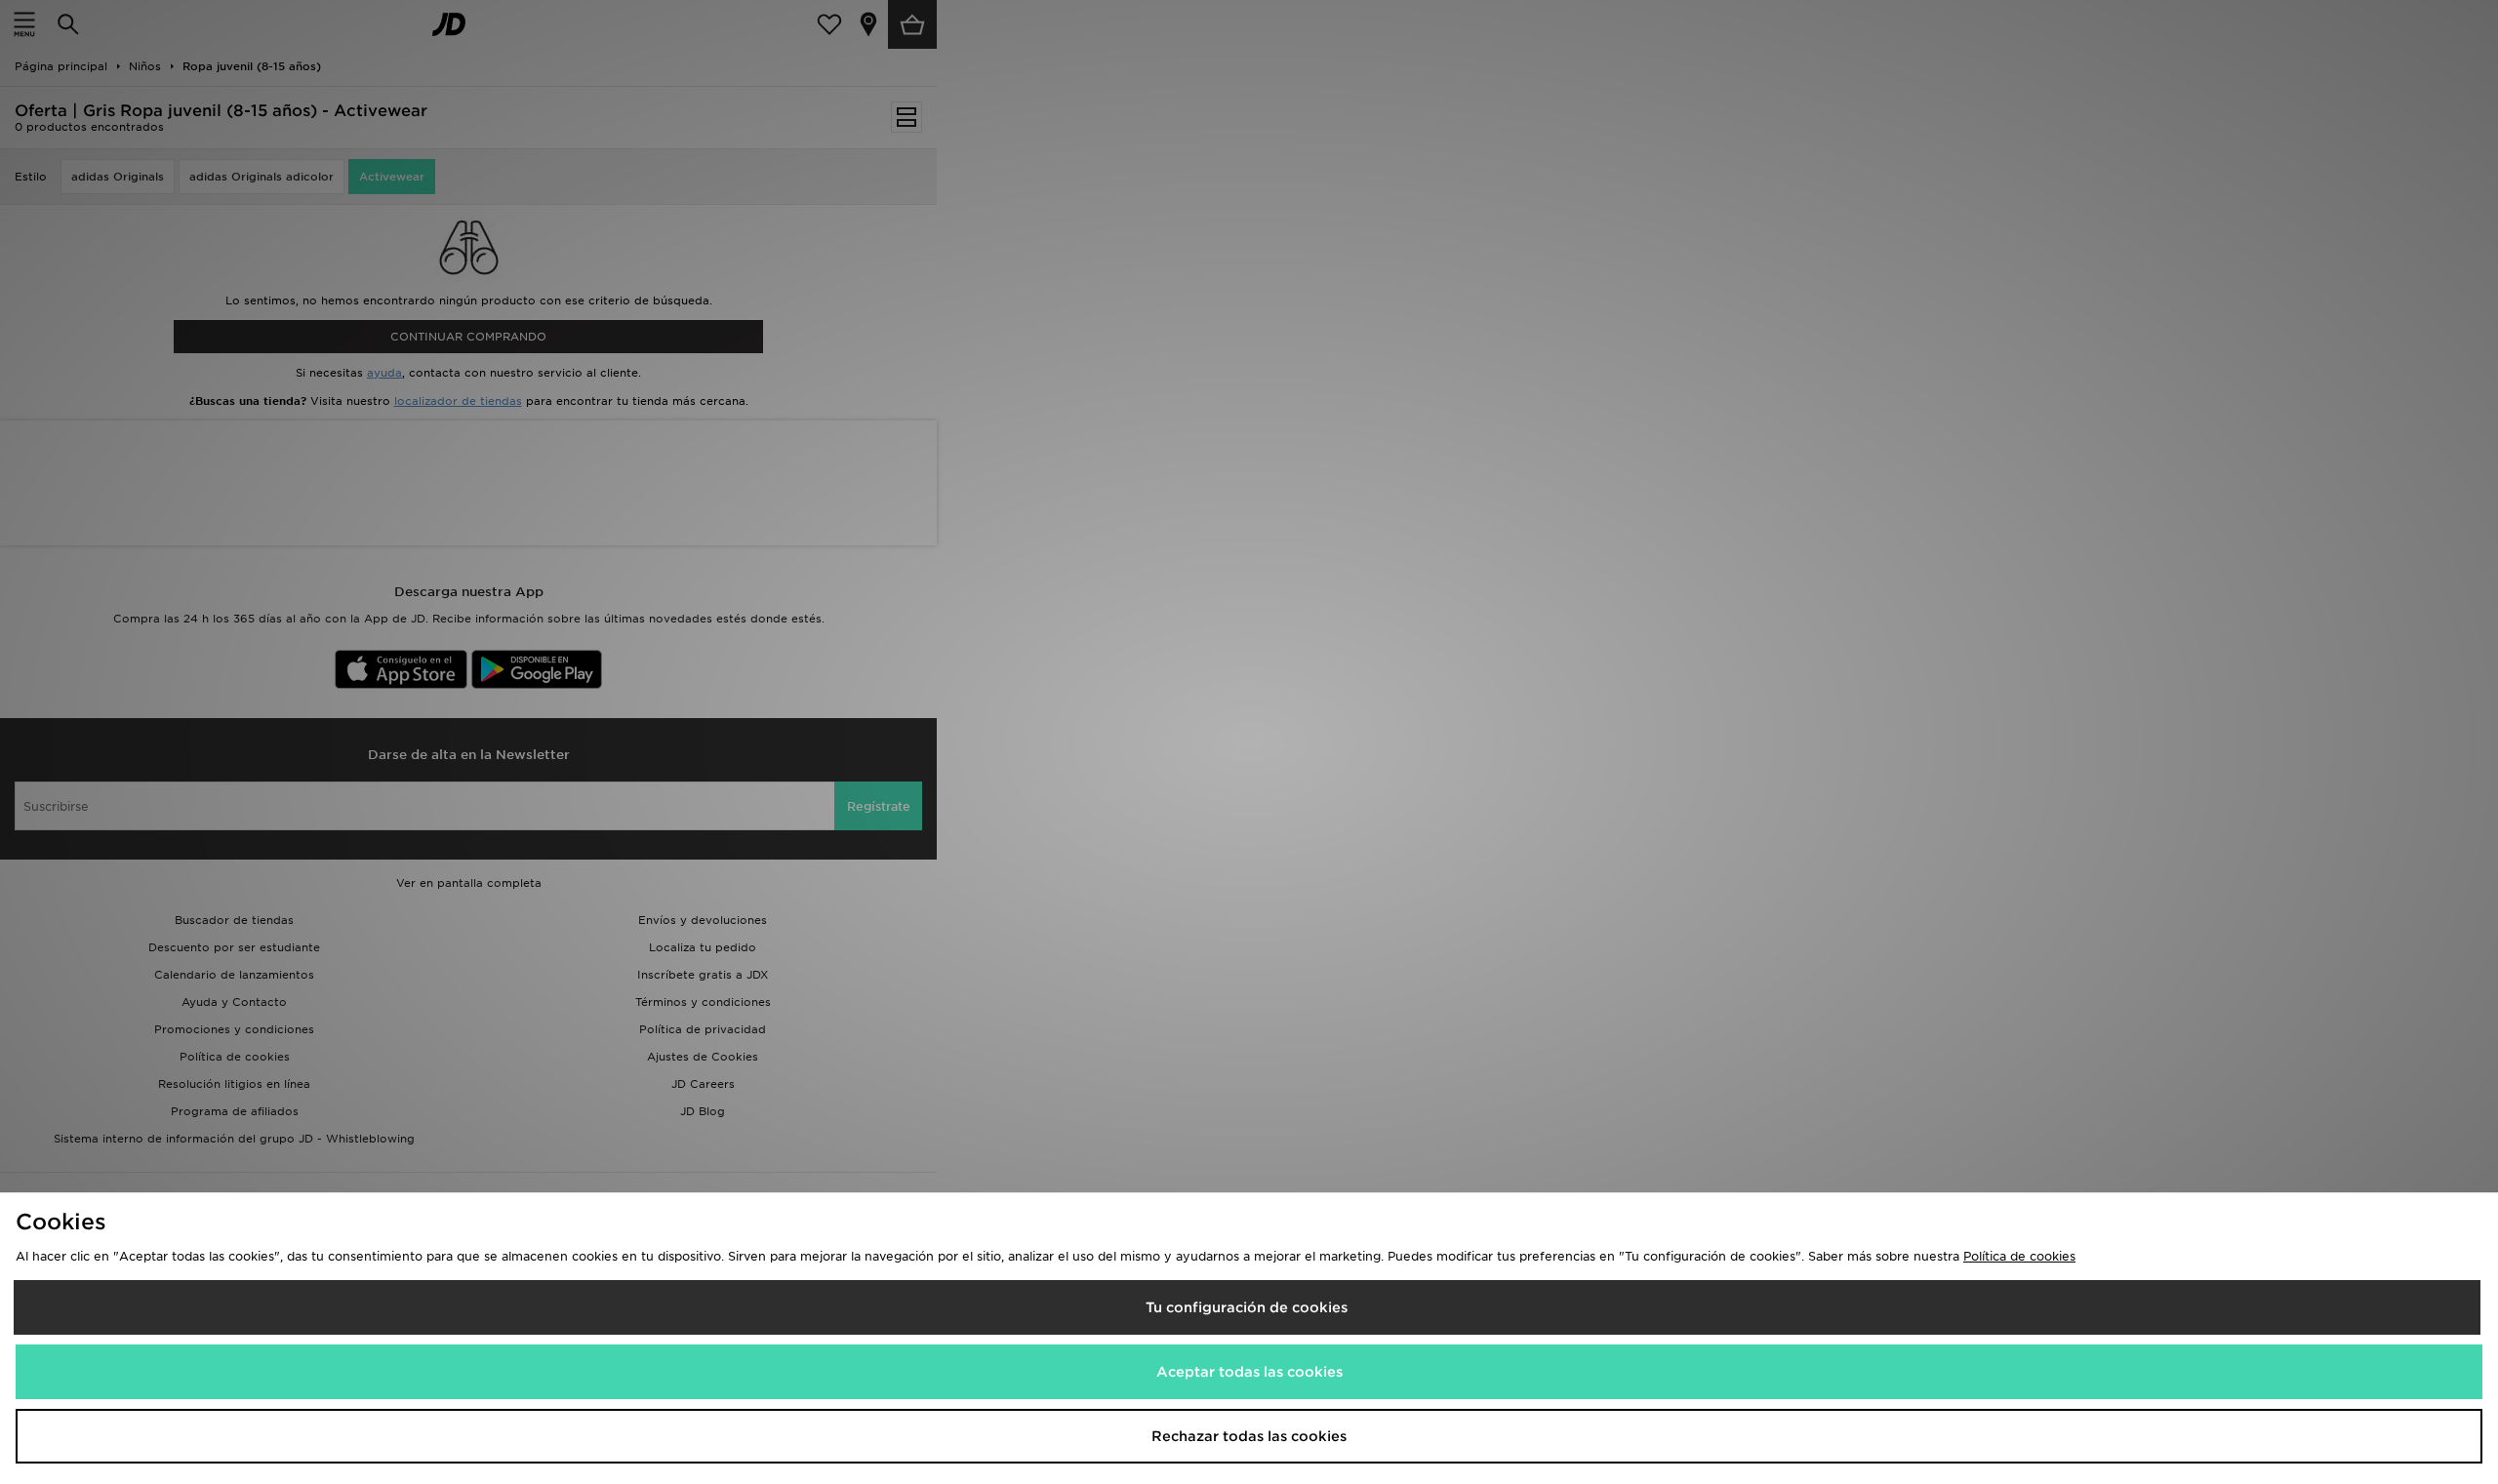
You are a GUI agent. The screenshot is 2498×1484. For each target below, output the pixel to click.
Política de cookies (2019, 1256)
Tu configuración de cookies (1247, 1307)
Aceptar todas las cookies (1249, 1372)
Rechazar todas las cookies (1249, 1436)
